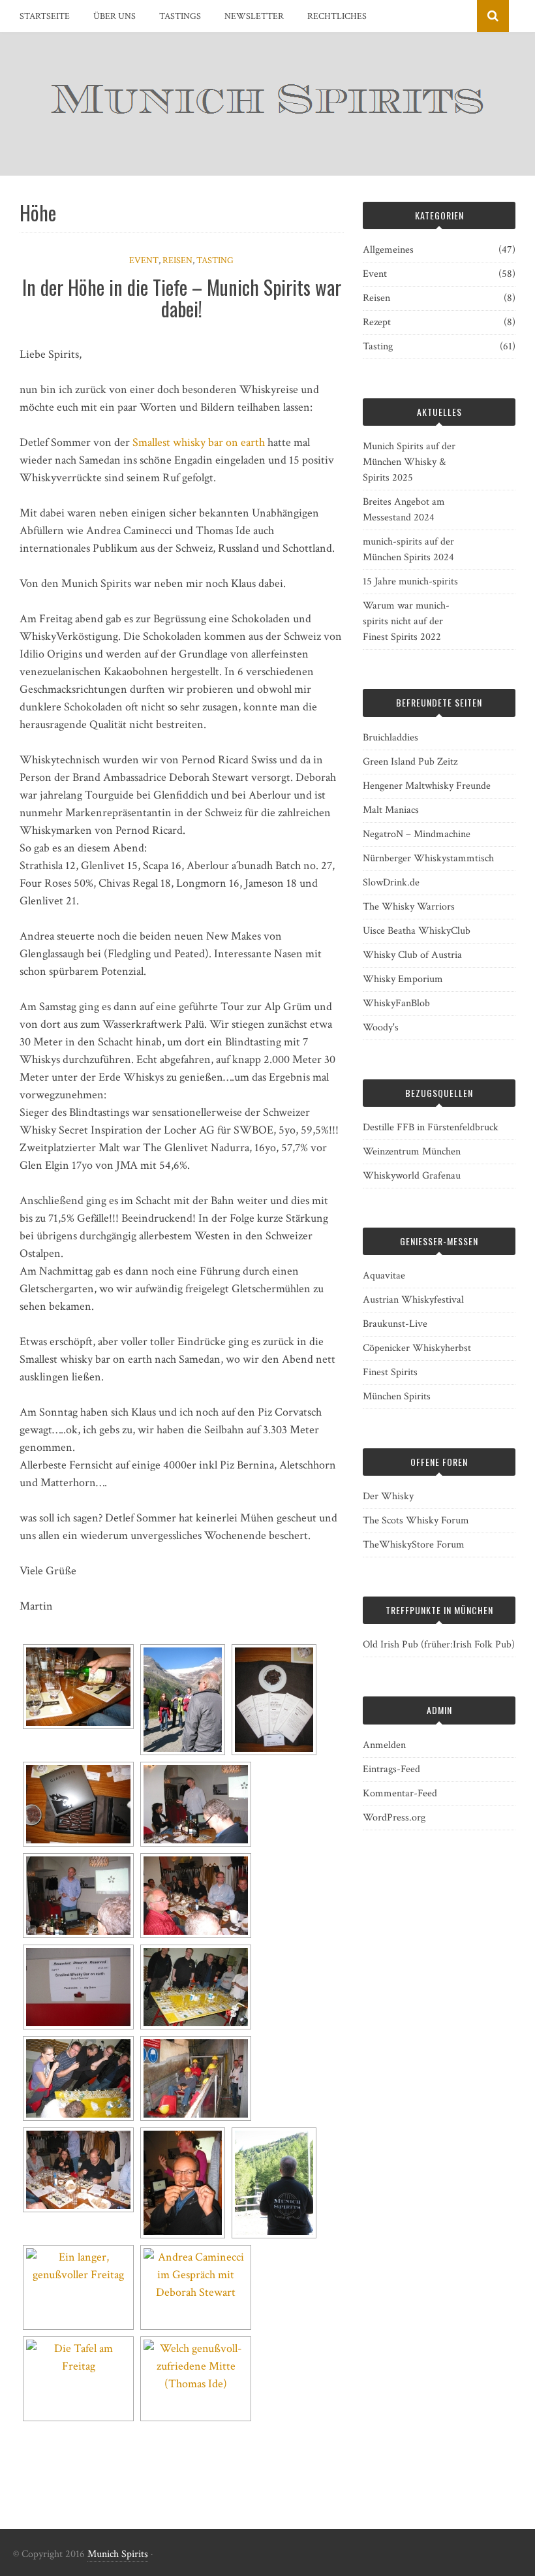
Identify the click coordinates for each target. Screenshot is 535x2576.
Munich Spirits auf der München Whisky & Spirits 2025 (409, 462)
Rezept (377, 322)
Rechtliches (337, 16)
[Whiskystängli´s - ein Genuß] (78, 1804)
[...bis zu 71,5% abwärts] (196, 2078)
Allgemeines (388, 250)
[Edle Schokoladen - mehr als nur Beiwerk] (274, 1700)
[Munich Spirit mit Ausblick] (274, 2183)
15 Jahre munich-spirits (410, 581)
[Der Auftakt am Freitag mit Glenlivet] (78, 1687)
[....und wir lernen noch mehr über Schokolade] (78, 1896)
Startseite (45, 16)
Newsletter (254, 16)
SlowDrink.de (391, 883)
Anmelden (384, 1745)
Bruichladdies (390, 738)
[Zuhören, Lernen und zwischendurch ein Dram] (196, 1896)
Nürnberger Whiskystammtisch (428, 858)
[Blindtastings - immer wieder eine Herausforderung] (78, 2078)
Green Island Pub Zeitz (410, 762)
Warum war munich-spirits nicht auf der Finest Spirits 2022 (406, 621)
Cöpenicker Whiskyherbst (417, 1348)
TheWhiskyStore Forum (414, 1545)
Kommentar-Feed (400, 1793)
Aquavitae (384, 1276)
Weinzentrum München (412, 1152)
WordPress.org (394, 1818)
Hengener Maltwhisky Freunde (427, 786)
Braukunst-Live (395, 1324)
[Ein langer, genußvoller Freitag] (78, 2287)
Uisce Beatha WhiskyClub (417, 931)
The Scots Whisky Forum (416, 1520)
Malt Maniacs (391, 810)
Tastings (180, 16)
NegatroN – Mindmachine (417, 834)
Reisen (177, 261)
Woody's (381, 1027)
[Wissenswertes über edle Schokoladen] (196, 1804)
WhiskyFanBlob (396, 1003)
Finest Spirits (390, 1372)
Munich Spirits (118, 2554)
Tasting (215, 261)
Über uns (115, 16)
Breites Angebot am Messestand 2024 (404, 510)
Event (144, 261)
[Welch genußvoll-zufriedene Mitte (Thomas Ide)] (196, 2379)
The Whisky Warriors (409, 907)
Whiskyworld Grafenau (412, 1176)
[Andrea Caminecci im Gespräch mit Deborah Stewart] (196, 2287)
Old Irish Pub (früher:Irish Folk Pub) (439, 1645)
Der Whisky (388, 1496)
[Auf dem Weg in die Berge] (183, 1700)
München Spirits (397, 1396)
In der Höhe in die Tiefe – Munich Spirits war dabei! (182, 298)
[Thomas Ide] (78, 2170)
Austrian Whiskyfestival (413, 1300)
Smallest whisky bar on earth (199, 442)
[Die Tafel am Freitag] (78, 2379)
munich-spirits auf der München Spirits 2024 (408, 549)
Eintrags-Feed (391, 1769)
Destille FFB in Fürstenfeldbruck (431, 1127)
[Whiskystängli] (183, 2183)
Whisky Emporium (403, 979)
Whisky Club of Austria (412, 955)
